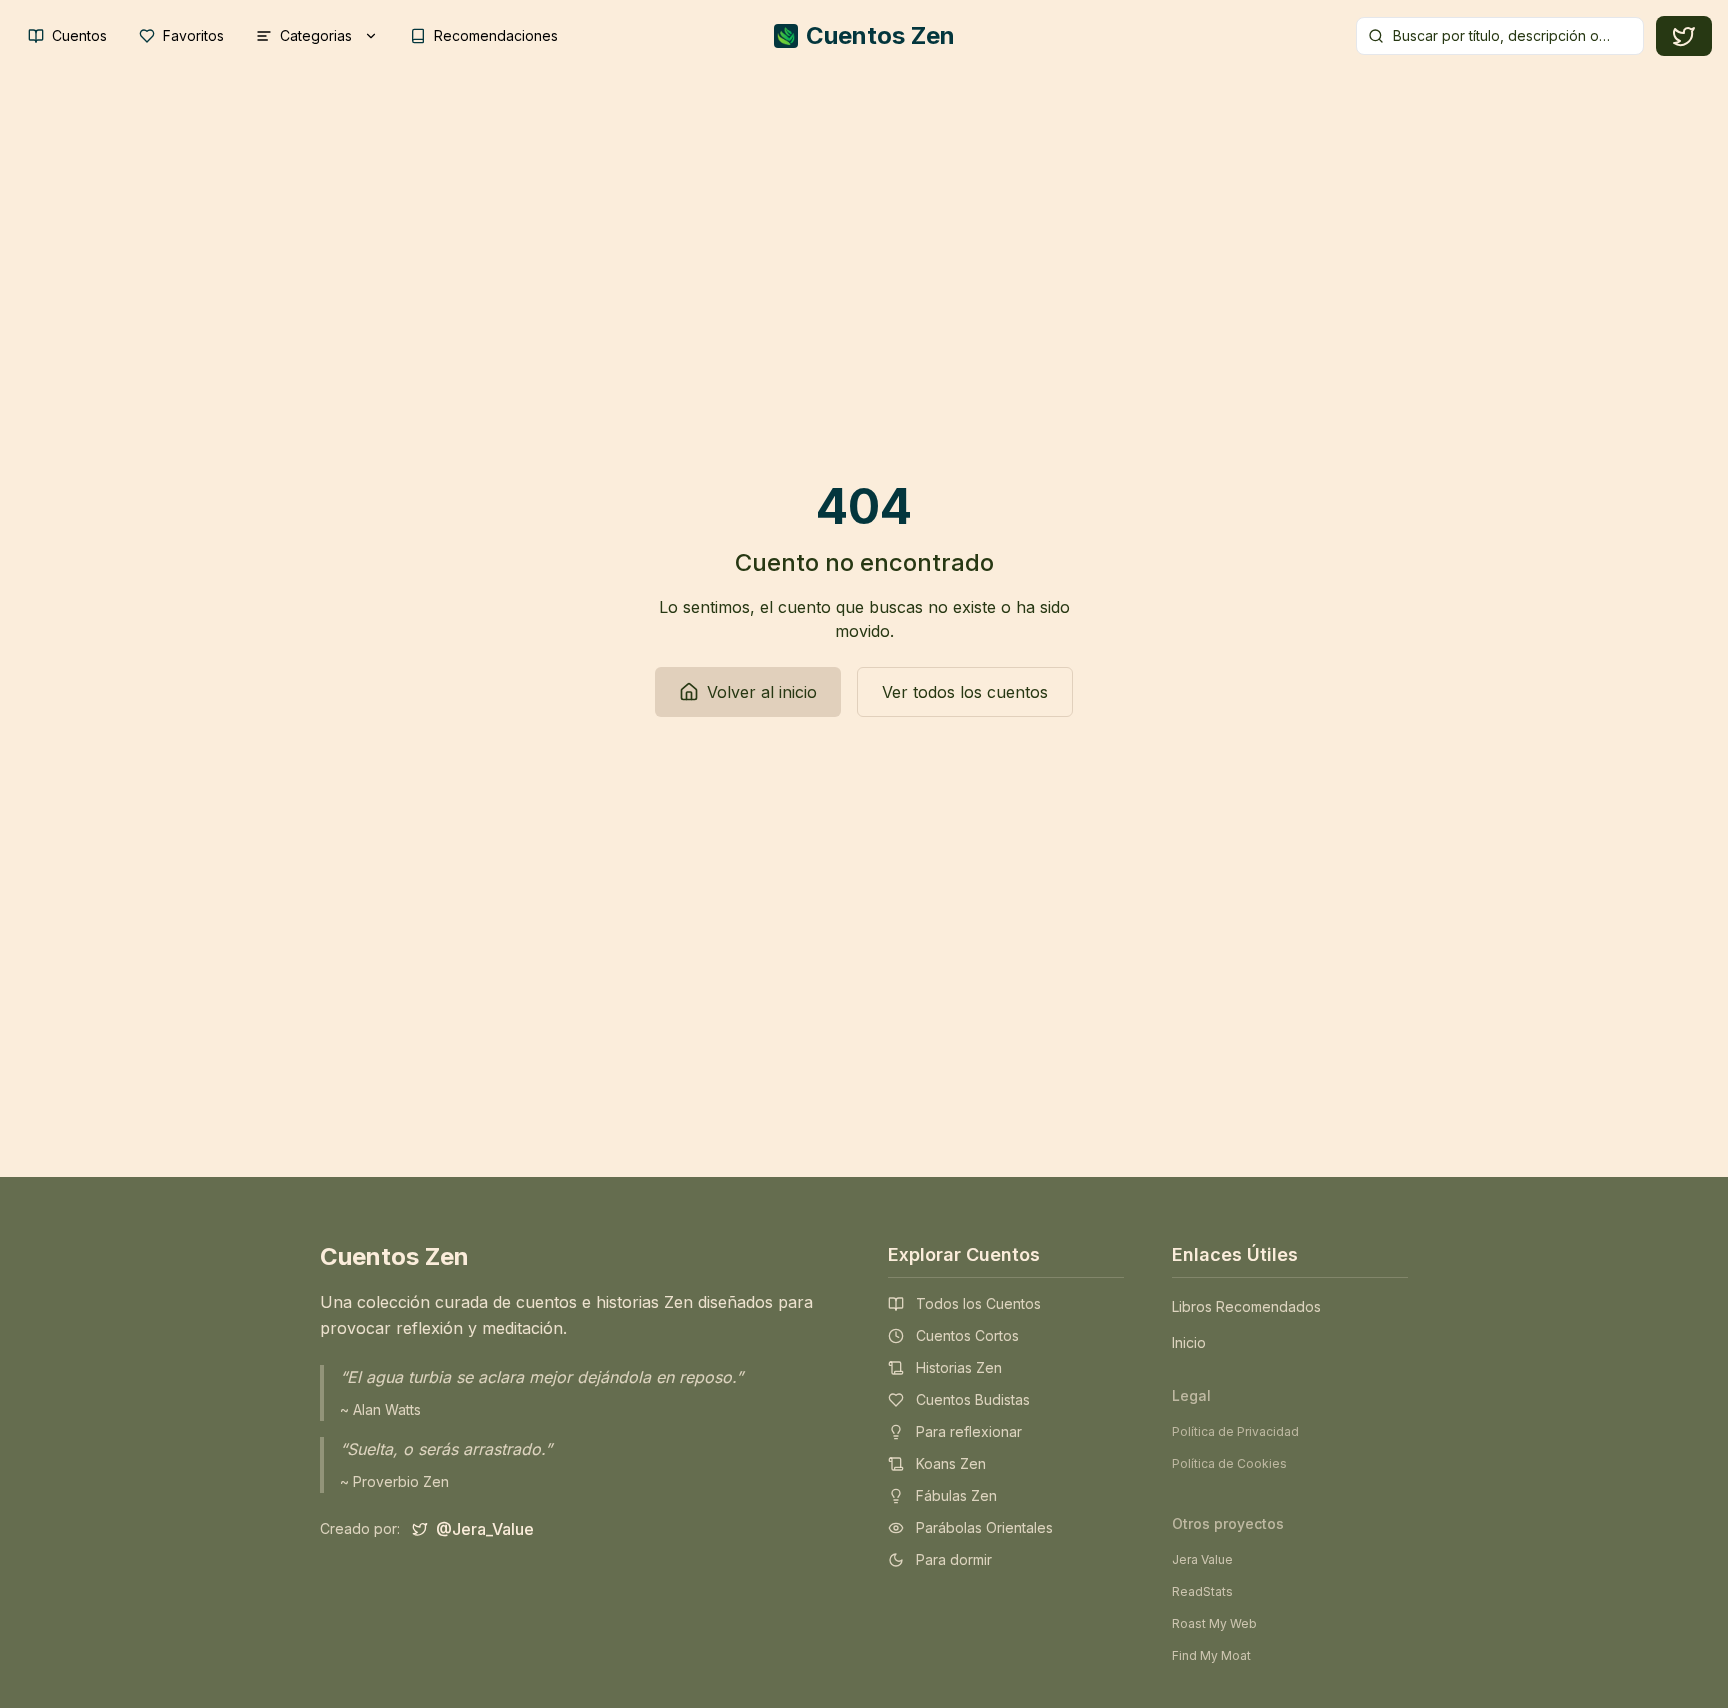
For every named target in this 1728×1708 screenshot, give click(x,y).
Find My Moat (1211, 1655)
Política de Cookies (1229, 1463)
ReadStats (1202, 1591)
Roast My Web (1214, 1623)
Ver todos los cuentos (965, 692)
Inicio (1189, 1342)
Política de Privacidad (1235, 1431)
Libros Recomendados (1246, 1306)
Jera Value (1202, 1559)
